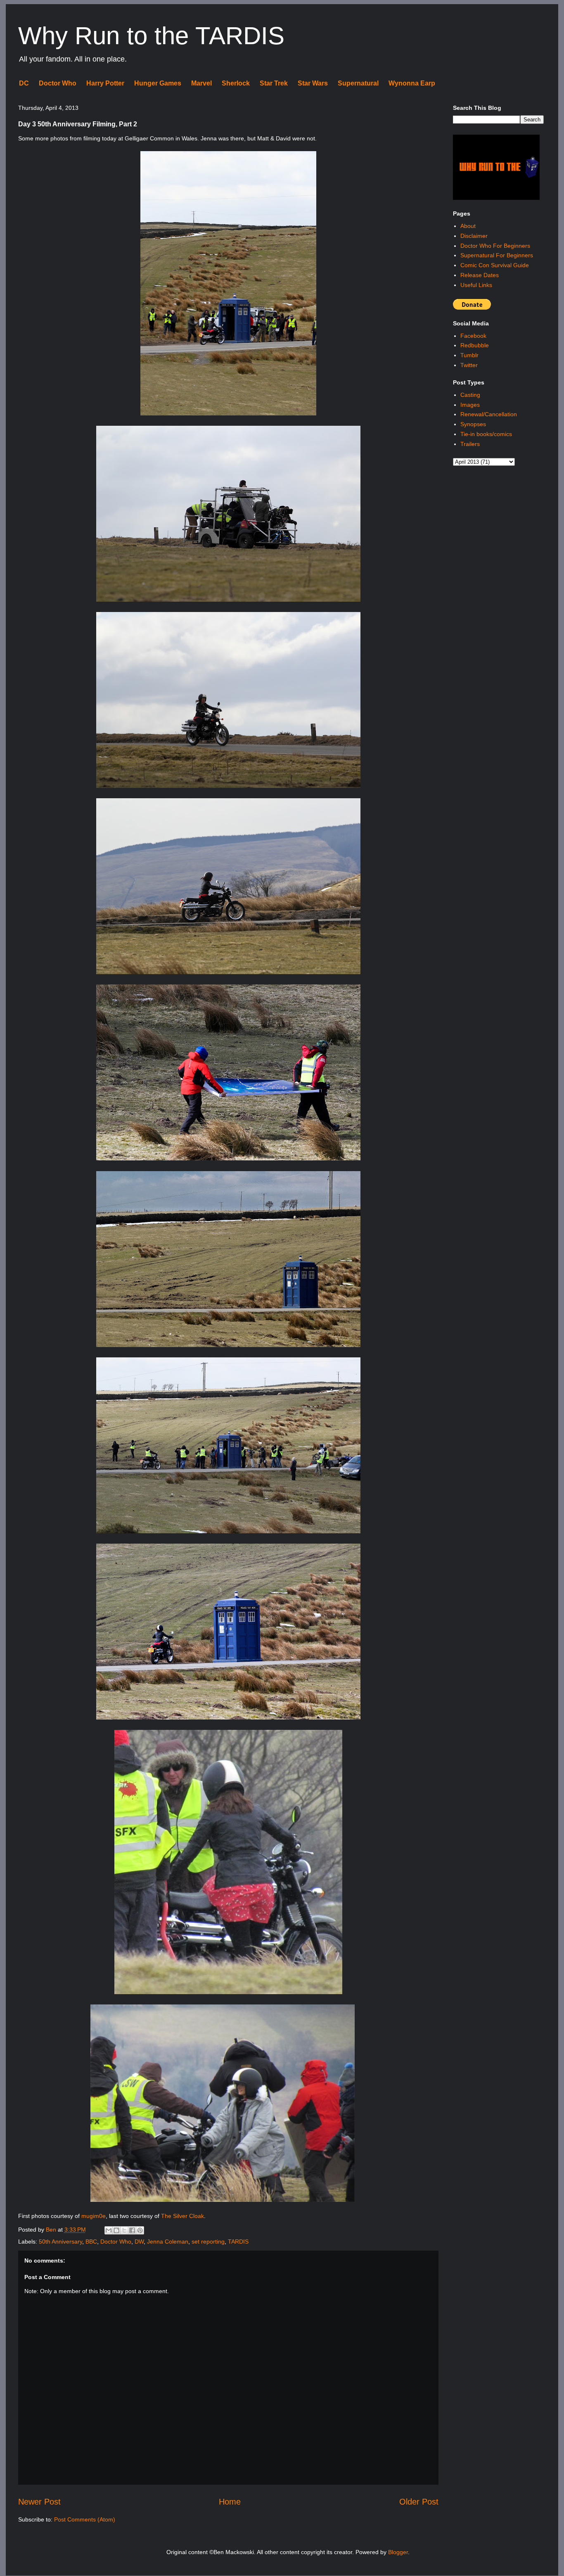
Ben (52, 2230)
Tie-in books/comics (486, 434)
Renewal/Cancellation (489, 414)
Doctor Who (58, 83)
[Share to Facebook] (132, 2230)
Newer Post (39, 2502)
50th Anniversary (60, 2242)
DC (24, 83)
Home (230, 2502)
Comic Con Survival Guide (495, 265)
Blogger (398, 2552)
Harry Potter (105, 83)
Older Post (419, 2502)
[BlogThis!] (116, 2230)
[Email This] (109, 2230)
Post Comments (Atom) (85, 2519)
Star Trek (274, 83)
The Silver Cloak (182, 2216)
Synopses (473, 424)
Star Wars (313, 83)
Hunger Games (158, 83)
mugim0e (94, 2216)
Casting (470, 395)
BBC (91, 2242)
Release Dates (480, 275)
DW (139, 2242)
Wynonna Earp (412, 83)
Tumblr (469, 355)
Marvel (201, 83)
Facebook (473, 336)
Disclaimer (474, 236)
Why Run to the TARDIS (151, 36)
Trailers (470, 444)
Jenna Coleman (168, 2242)
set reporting (208, 2242)
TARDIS (238, 2242)
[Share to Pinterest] (140, 2230)
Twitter (469, 365)
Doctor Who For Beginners (495, 246)
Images (470, 405)
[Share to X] (124, 2230)
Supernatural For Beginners (497, 255)
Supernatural (358, 83)
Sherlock (236, 83)
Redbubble (475, 345)
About (468, 226)
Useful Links (476, 285)
